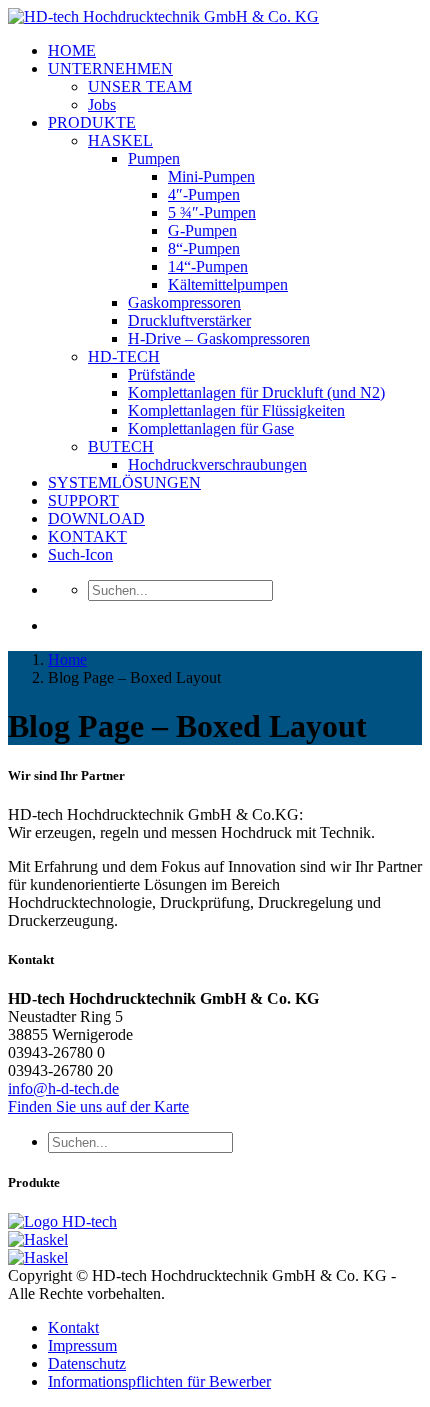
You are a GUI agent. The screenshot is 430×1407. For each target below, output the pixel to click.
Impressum (82, 1345)
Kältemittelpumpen (228, 284)
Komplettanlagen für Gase (211, 428)
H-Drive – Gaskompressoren (219, 338)
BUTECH (121, 446)
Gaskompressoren (184, 302)
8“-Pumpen (204, 248)
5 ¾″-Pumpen (212, 212)
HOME (72, 50)
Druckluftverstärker (189, 320)
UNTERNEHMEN (110, 68)
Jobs (102, 104)
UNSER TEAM (140, 86)
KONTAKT (87, 536)
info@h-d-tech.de (63, 1088)
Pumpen (154, 158)
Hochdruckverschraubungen (217, 464)
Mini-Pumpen (211, 176)
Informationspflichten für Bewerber (159, 1381)
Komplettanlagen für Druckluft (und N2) (256, 392)
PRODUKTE (92, 122)
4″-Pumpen (204, 194)
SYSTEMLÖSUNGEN (124, 482)
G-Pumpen (202, 230)
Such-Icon (80, 554)
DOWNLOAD (96, 518)
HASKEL (120, 140)
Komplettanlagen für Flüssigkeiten (236, 410)
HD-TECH (124, 356)
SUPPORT (83, 500)
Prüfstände (161, 374)
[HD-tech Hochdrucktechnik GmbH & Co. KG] (163, 16)
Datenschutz (87, 1363)
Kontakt (73, 1327)
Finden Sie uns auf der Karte (98, 1106)
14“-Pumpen (208, 266)
